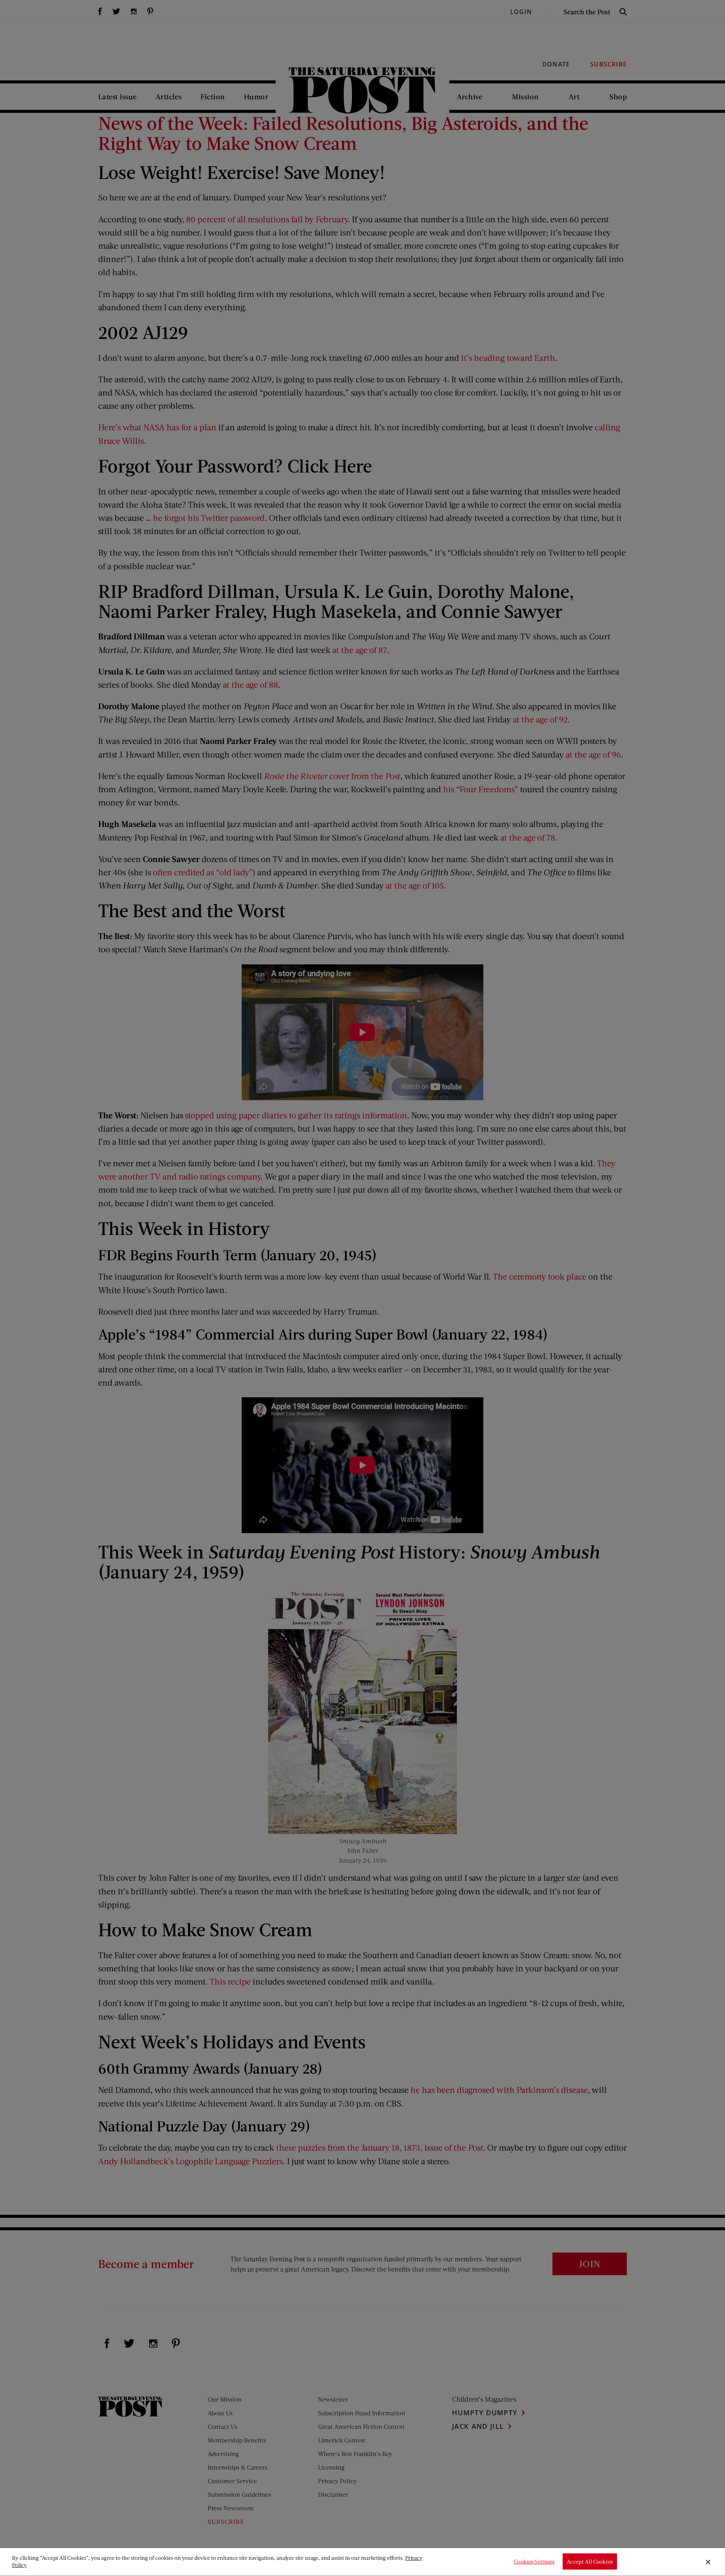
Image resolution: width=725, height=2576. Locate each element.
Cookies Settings (534, 2562)
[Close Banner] (708, 2562)
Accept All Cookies (590, 2562)
